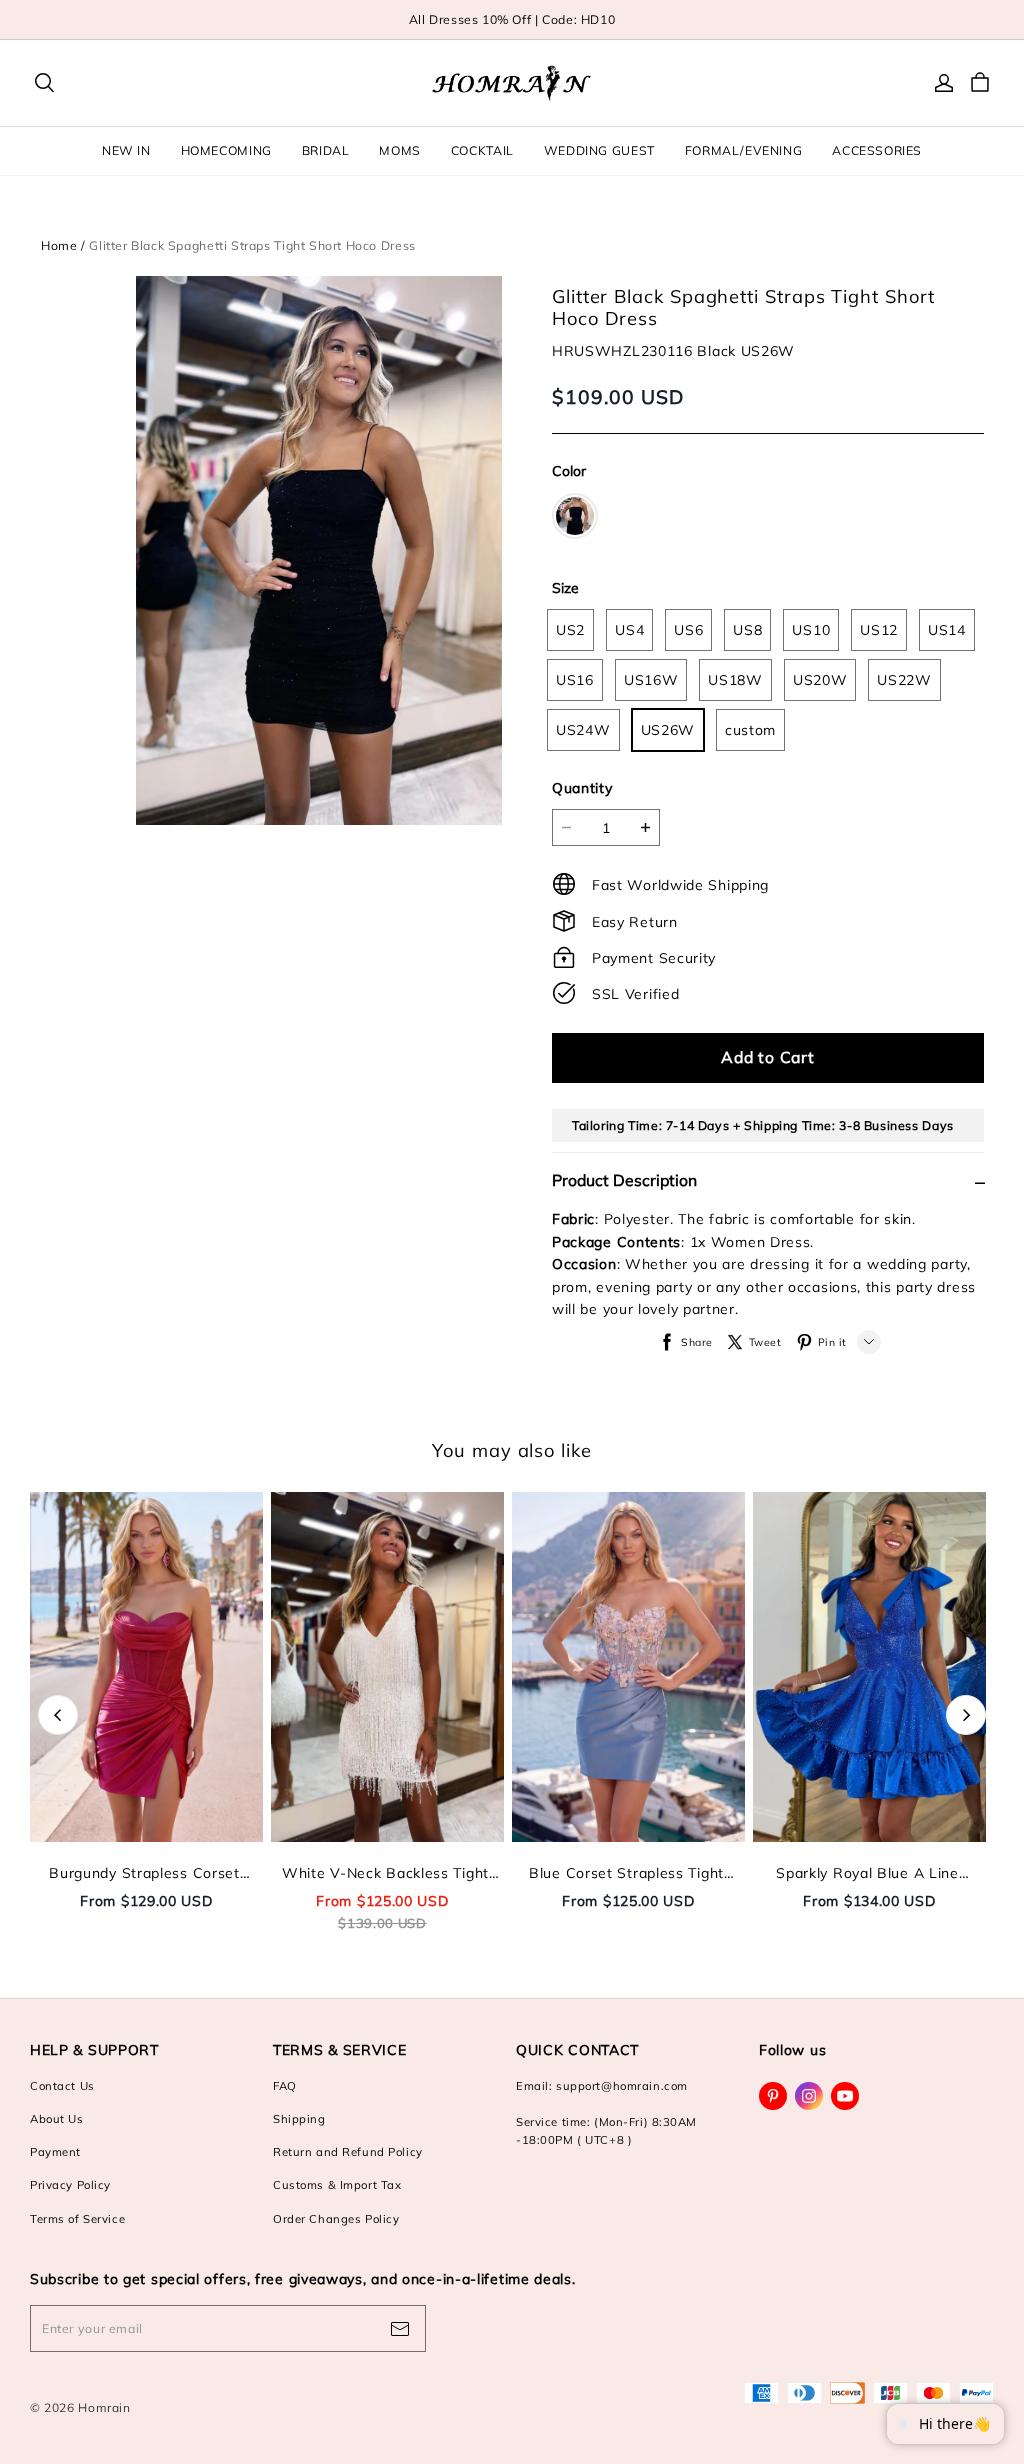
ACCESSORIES (877, 150)
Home (59, 245)
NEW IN (126, 150)
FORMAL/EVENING (744, 150)
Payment (55, 2152)
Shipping (299, 2119)
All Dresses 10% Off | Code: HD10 (512, 19)
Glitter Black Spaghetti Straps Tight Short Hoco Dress (252, 245)
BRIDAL (326, 150)
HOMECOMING (226, 150)
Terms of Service (77, 2219)
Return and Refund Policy (348, 2152)
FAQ (285, 2086)
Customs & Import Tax (337, 2185)
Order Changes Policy (336, 2219)
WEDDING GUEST (599, 150)
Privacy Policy (70, 2185)
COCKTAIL (482, 150)
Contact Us (62, 2086)
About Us (57, 2119)
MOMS (399, 150)
